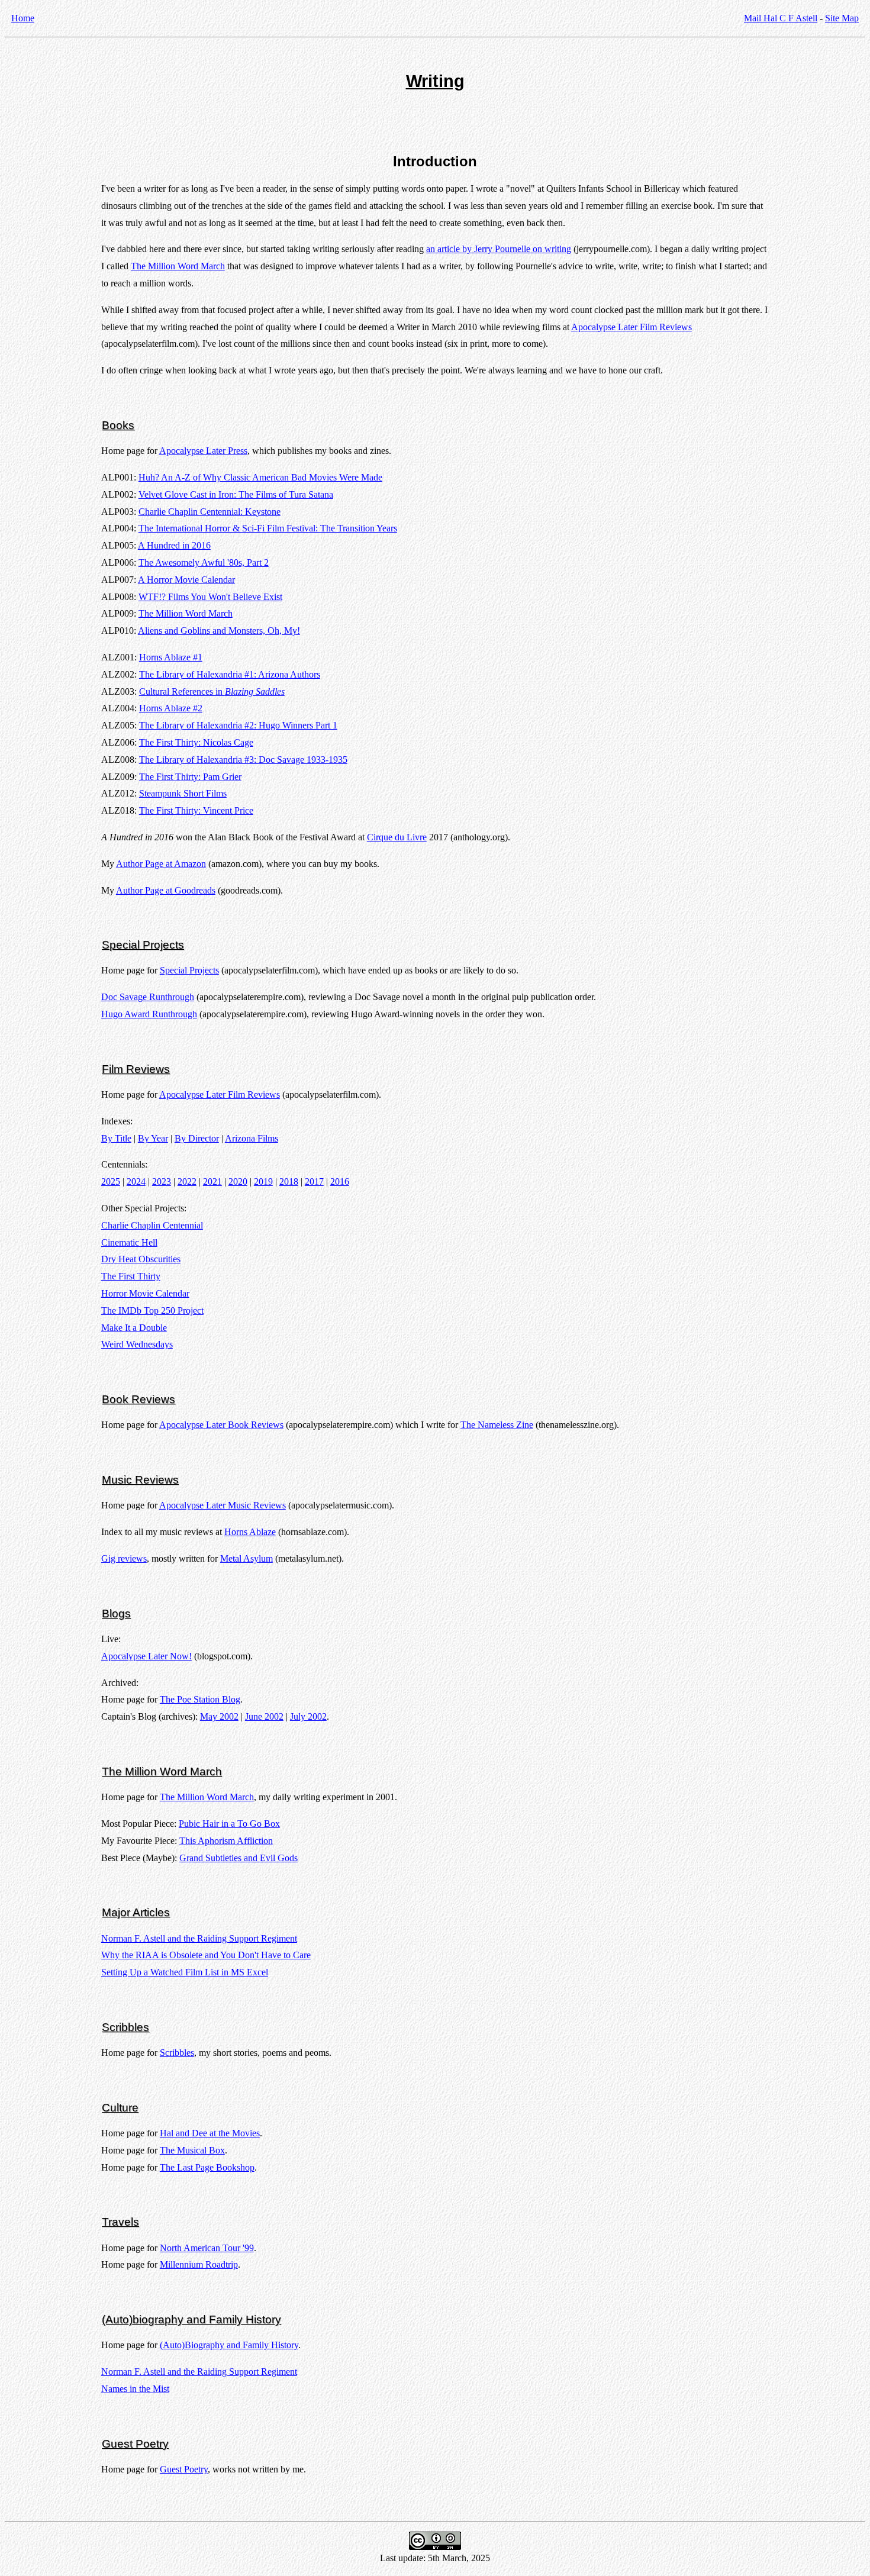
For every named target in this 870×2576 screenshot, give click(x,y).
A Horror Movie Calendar (186, 580)
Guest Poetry (184, 2469)
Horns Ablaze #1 (171, 657)
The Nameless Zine (497, 1425)
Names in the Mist (135, 2389)
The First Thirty (131, 1276)
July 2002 (308, 1716)
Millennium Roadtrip (199, 2264)
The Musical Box (192, 2150)
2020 (238, 1181)
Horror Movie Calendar (145, 1293)
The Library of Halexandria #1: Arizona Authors (230, 674)
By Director (197, 1138)
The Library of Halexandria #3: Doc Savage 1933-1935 (243, 760)
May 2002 (219, 1716)
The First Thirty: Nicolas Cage (196, 742)
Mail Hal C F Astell (781, 18)
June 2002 (264, 1716)
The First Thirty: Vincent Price (196, 810)
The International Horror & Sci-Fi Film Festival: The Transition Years (268, 528)
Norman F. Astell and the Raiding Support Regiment (199, 1938)
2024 (136, 1181)
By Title (116, 1138)
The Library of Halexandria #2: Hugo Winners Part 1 (238, 725)
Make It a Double (134, 1328)
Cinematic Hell (129, 1242)
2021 (212, 1181)
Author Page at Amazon (161, 864)
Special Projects (189, 970)
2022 (187, 1181)
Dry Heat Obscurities (141, 1259)
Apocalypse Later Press (203, 451)
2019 (263, 1181)
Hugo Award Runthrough (149, 1014)
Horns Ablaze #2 (171, 708)
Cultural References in (212, 691)
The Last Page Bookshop (207, 2167)
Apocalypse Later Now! (146, 1656)
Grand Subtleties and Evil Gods (239, 1858)
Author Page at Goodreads (166, 890)
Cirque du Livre (397, 837)
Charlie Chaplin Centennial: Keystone (210, 512)
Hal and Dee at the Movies (210, 2133)
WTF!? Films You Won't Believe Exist (210, 597)
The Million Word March (178, 266)
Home (23, 18)
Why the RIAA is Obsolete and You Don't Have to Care (206, 1955)
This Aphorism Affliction (226, 1841)
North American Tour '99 (207, 2248)
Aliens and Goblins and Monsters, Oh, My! (219, 631)
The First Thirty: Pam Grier (190, 777)
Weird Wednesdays (137, 1344)
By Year (153, 1138)
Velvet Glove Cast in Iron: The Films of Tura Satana (236, 494)
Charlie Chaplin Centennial (152, 1225)
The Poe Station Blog (200, 1699)
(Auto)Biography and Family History (229, 2345)
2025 (111, 1181)
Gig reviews (124, 1558)
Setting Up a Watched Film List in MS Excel (185, 1972)
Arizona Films (252, 1138)
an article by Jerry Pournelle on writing (499, 249)
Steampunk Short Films (183, 793)
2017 (314, 1181)
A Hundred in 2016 (174, 545)
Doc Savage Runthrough (148, 997)
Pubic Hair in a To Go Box (229, 1824)
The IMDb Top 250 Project (152, 1310)
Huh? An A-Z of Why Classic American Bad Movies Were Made (260, 477)
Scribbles (177, 2053)
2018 (289, 1181)
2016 (340, 1181)
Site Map (842, 18)
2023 (162, 1181)
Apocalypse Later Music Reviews (223, 1505)
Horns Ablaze (250, 1532)
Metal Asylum (246, 1558)
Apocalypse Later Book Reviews (221, 1425)
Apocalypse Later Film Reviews (631, 327)
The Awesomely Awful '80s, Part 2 (204, 562)
